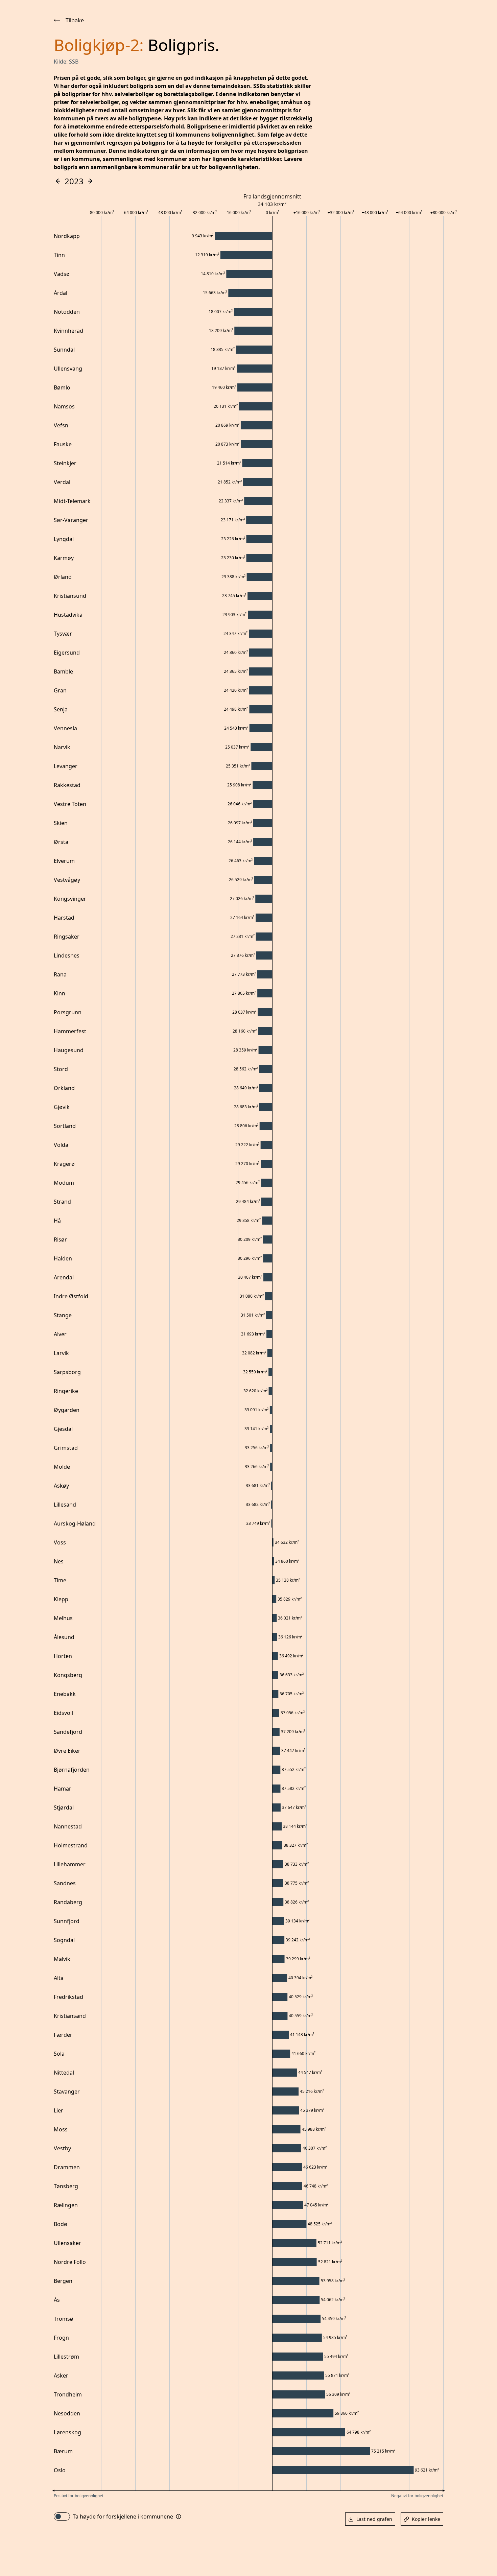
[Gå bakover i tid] (58, 181)
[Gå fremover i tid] (90, 181)
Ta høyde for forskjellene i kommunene (123, 2516)
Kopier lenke (426, 2519)
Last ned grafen (374, 2519)
